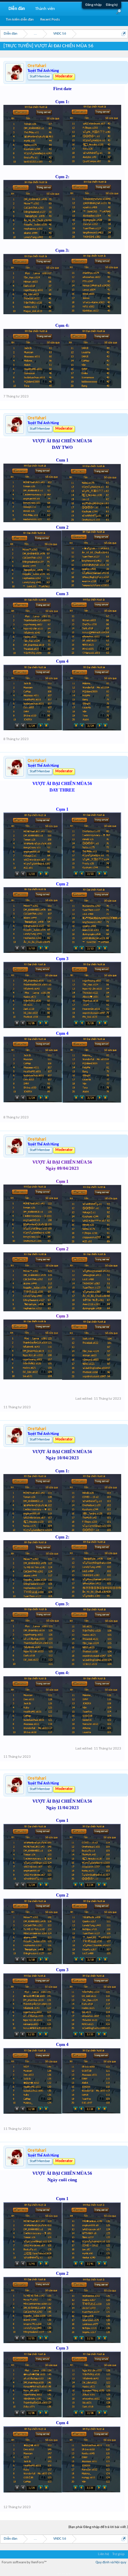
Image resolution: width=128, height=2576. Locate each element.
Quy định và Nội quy (111, 2562)
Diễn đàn (17, 9)
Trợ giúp (118, 2554)
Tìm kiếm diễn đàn (20, 20)
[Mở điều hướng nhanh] (124, 34)
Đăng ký (112, 5)
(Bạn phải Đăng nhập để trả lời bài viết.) (98, 2527)
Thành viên (45, 9)
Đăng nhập (94, 5)
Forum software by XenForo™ (24, 2562)
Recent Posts (50, 20)
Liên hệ (103, 2554)
